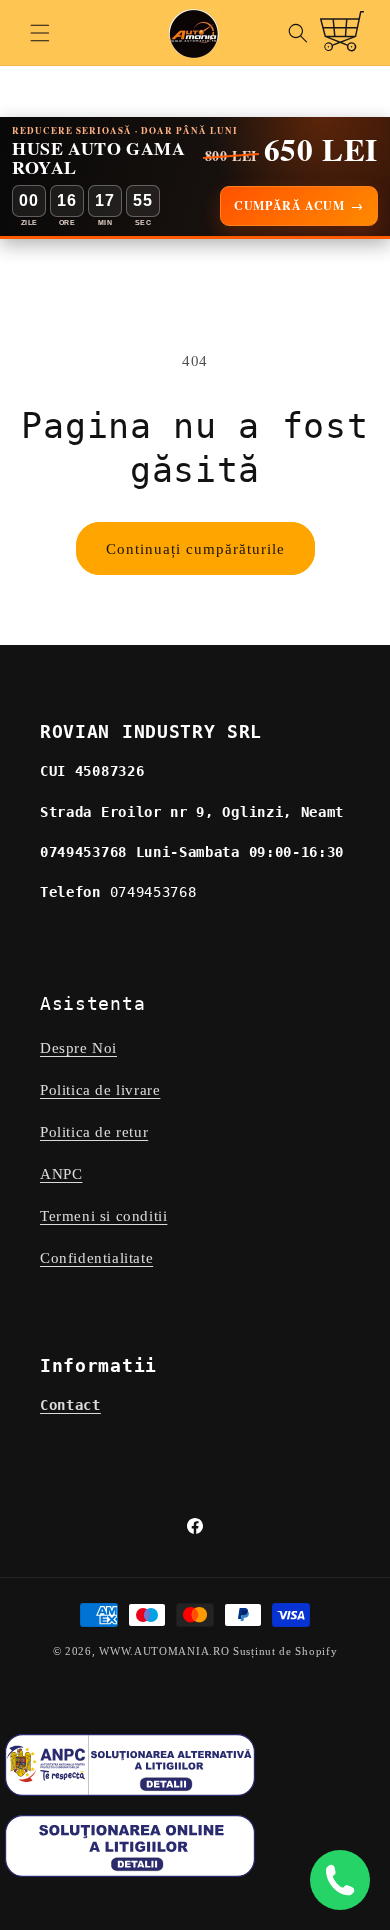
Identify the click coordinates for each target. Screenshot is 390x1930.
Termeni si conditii (103, 1216)
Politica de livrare (100, 1090)
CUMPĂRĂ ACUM (299, 205)
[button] (40, 33)
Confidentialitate (96, 1258)
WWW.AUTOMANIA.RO (164, 1651)
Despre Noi (78, 1048)
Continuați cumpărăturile (195, 549)
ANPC (61, 1174)
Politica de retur (94, 1132)
